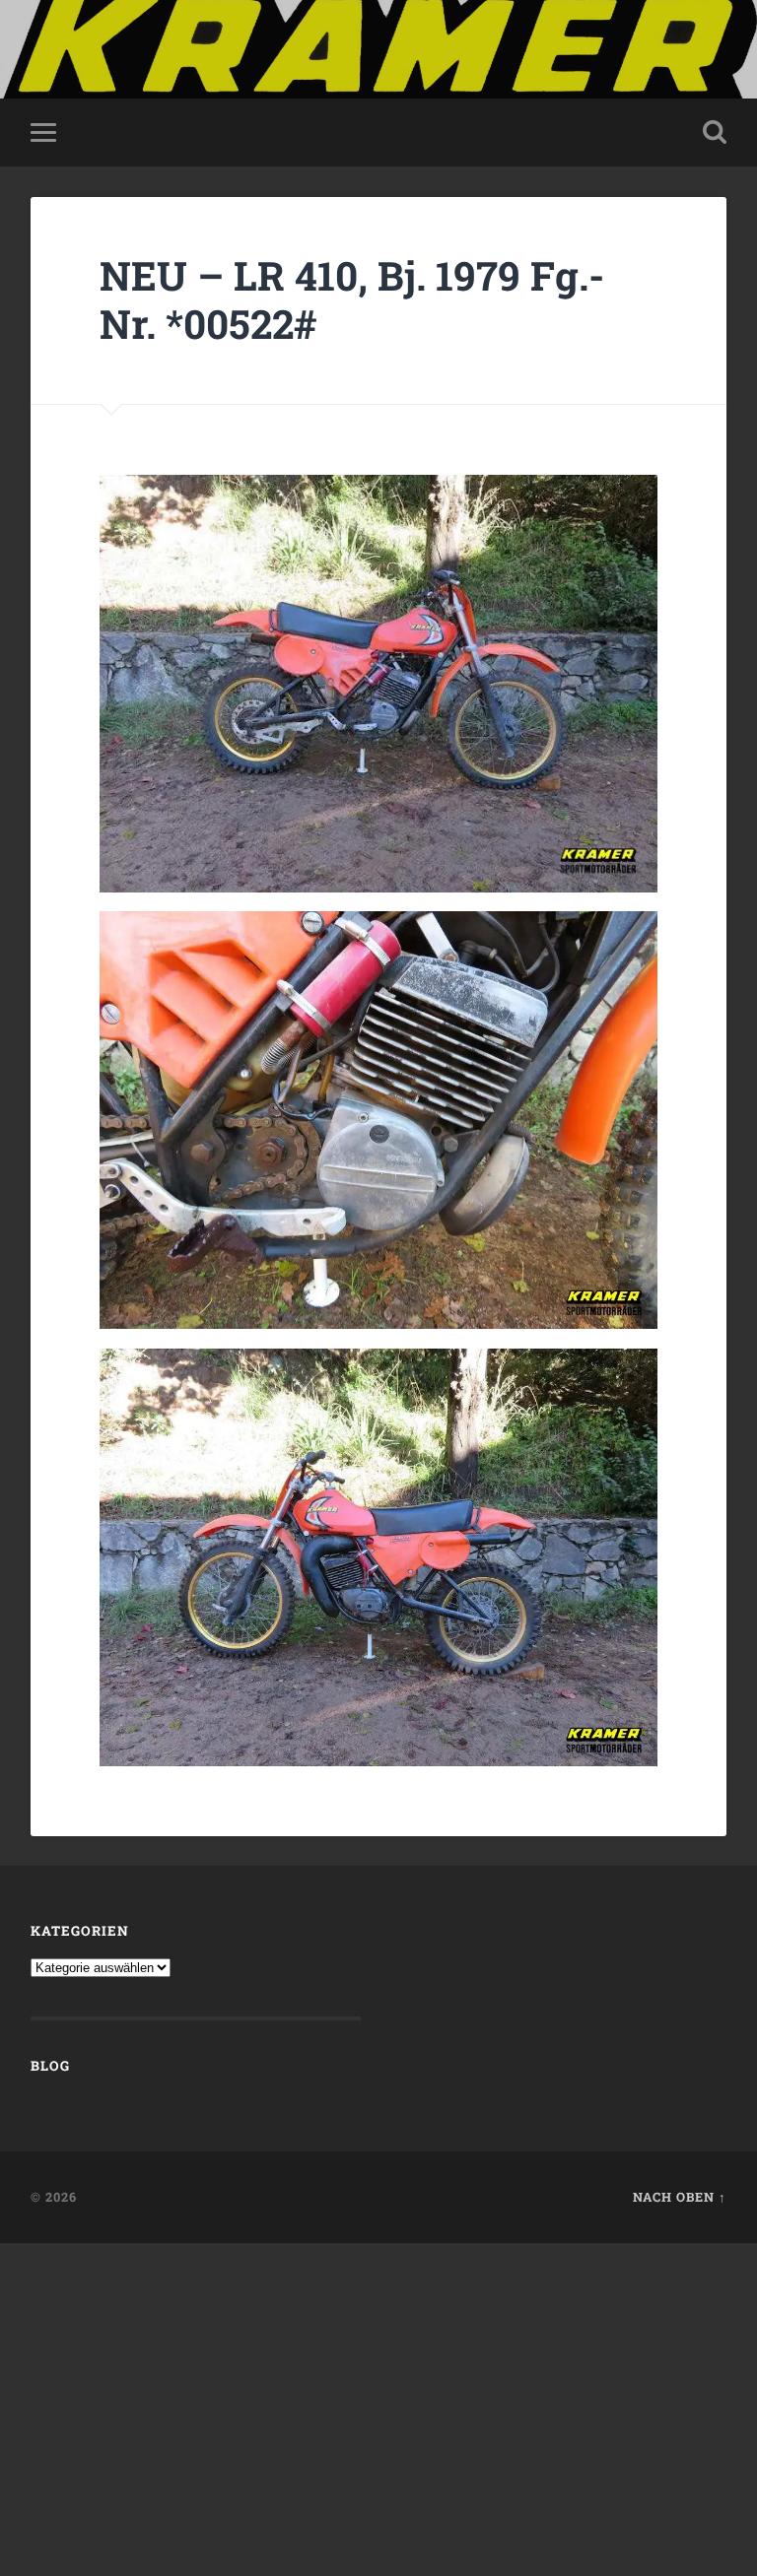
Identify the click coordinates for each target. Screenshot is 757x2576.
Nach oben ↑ (680, 2197)
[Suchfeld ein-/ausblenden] (715, 132)
